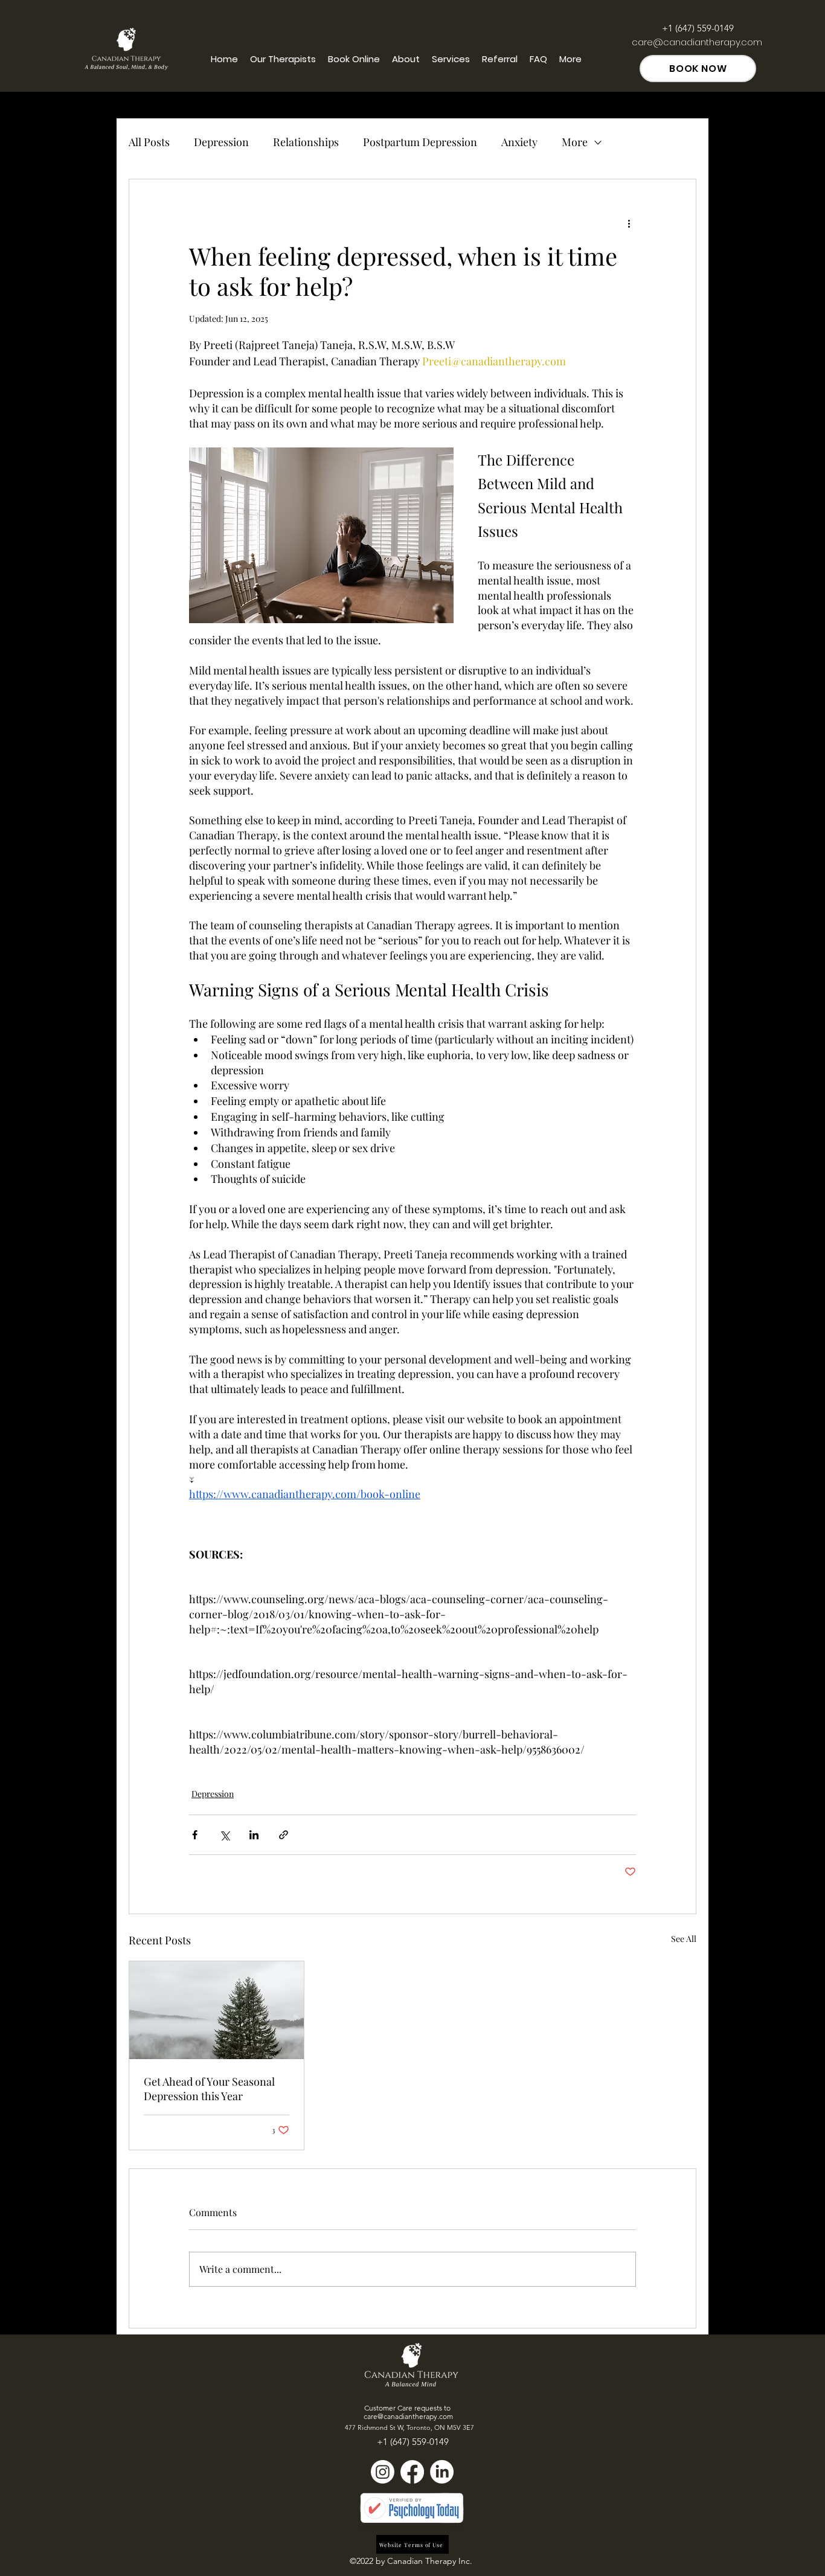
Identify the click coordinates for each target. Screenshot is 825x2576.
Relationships (306, 142)
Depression (221, 142)
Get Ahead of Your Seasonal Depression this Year (209, 2089)
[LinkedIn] (442, 2472)
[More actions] (629, 223)
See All (684, 1939)
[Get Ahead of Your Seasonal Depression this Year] (217, 2010)
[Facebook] (412, 2472)
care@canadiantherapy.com (697, 42)
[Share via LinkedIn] (254, 1835)
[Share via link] (284, 1835)
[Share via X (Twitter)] (224, 1835)
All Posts (149, 142)
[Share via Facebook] (195, 1835)
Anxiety (519, 142)
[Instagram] (383, 2472)
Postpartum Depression (420, 142)
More (575, 142)
